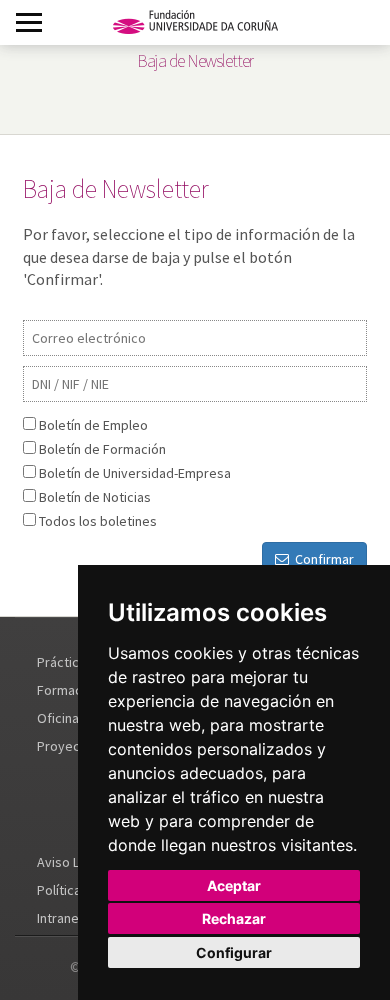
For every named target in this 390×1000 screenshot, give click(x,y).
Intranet (60, 918)
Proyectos (68, 746)
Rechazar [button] (234, 918)
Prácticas (65, 662)
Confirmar (321, 559)
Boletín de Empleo (93, 425)
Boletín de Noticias (95, 497)
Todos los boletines (98, 521)
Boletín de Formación (102, 449)
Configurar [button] (234, 952)
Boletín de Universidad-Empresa (135, 473)
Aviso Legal (71, 862)
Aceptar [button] (234, 885)
